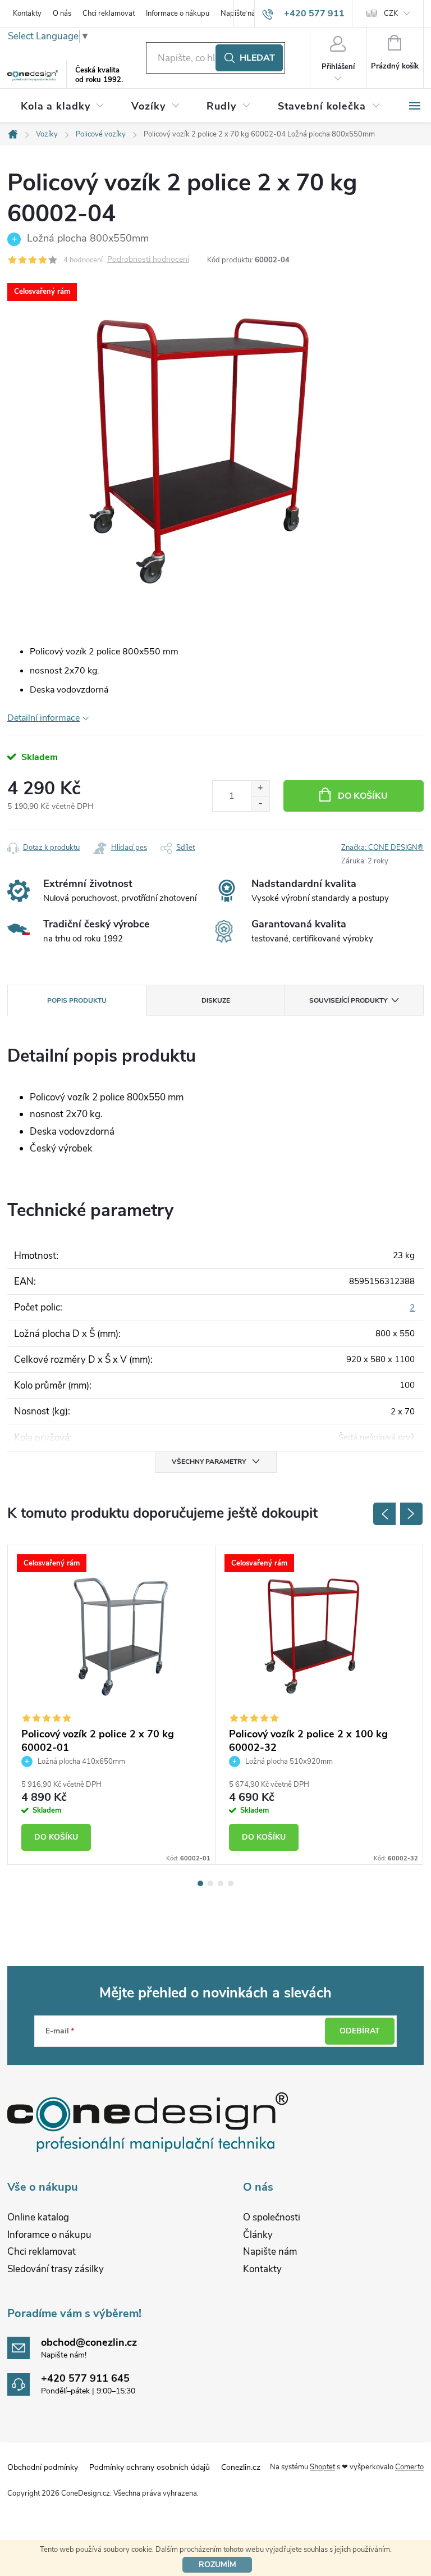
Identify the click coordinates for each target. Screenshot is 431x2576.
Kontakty (27, 13)
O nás (62, 13)
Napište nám (270, 2252)
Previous (384, 1514)
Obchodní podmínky (43, 2467)
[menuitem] (63, 106)
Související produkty (348, 1000)
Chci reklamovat (109, 13)
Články (258, 2235)
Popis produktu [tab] (77, 1000)
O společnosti (272, 2217)
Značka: (382, 848)
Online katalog (38, 2217)
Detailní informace (43, 718)
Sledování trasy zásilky (56, 2269)
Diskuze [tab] (216, 1000)
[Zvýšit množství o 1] (260, 788)
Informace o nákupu (178, 13)
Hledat (257, 58)
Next (411, 1514)
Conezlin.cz (241, 2467)
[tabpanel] (112, 1705)
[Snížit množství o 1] (260, 804)
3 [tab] (221, 1883)
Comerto (409, 2467)
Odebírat (360, 2031)
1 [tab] (200, 1883)
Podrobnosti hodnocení (148, 260)
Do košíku (363, 796)
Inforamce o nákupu (49, 2235)
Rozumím (217, 2564)
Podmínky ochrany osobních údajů (150, 2467)
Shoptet (322, 2467)
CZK (391, 13)
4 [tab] (231, 1883)
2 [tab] (210, 1883)
